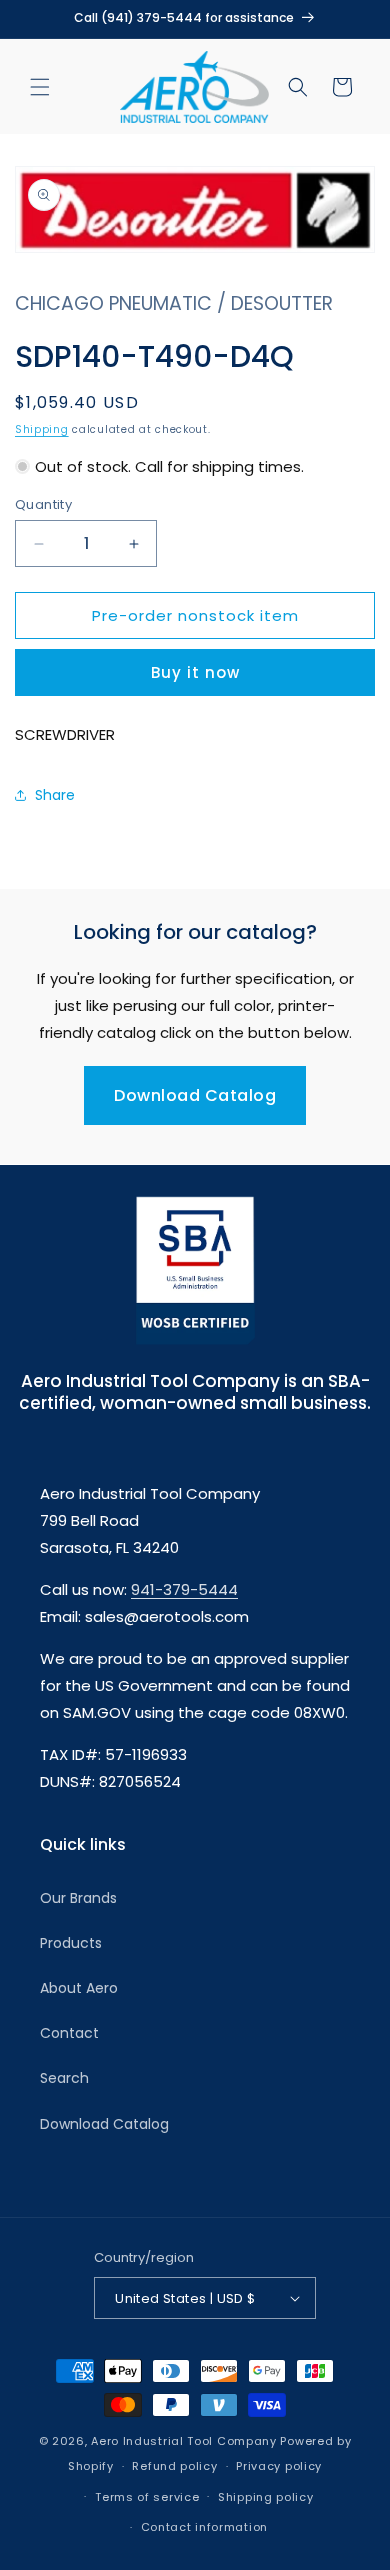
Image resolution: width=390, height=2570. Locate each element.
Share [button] (55, 795)
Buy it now (195, 672)
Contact (69, 2033)
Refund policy (174, 2466)
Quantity (43, 504)
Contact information (204, 2527)
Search (64, 2078)
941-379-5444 (184, 1589)
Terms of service (147, 2497)
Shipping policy (266, 2497)
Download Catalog (195, 1095)
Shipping (42, 429)
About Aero (79, 1988)
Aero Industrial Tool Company (184, 2441)
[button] (40, 87)
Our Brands (78, 1898)
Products (71, 1943)
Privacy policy (279, 2466)
